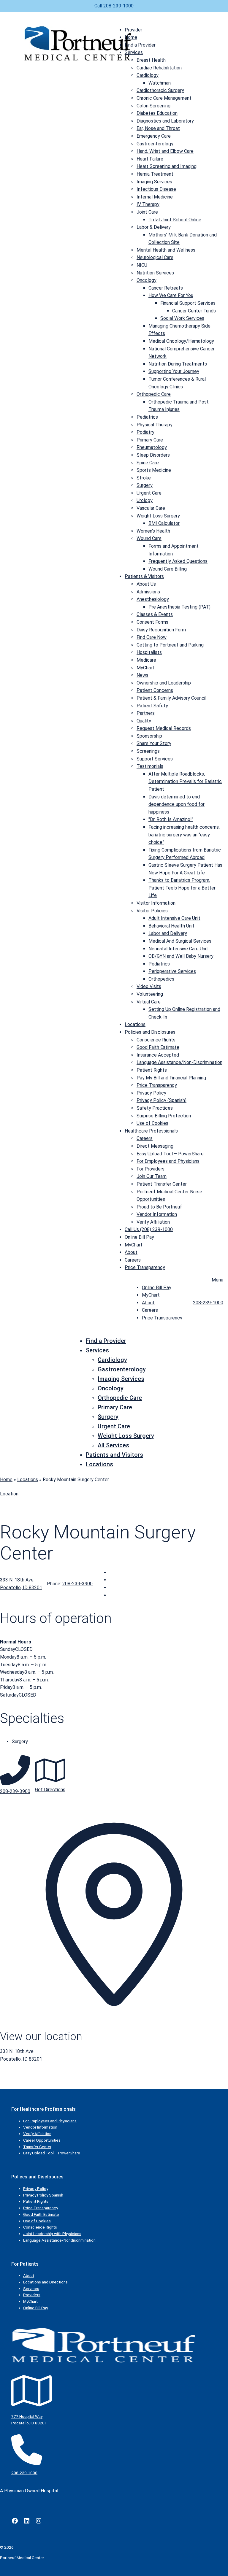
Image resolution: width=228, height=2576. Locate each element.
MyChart (145, 668)
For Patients (25, 2264)
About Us (146, 584)
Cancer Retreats (166, 288)
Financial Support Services (188, 303)
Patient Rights (152, 1070)
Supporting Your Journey (174, 371)
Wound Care (149, 538)
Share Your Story (154, 743)
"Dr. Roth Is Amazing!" (171, 819)
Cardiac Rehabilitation (159, 68)
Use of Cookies (152, 1123)
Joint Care (147, 212)
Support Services (155, 759)
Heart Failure (150, 159)
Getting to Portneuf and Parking (170, 645)
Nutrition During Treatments (178, 364)
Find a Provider (140, 45)
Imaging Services (154, 182)
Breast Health (151, 60)
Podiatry (145, 432)
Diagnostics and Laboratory (165, 121)
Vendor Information (157, 1214)
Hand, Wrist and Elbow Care (165, 151)
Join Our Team (152, 1176)
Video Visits (149, 986)
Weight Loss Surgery (158, 516)
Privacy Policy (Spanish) (161, 1100)
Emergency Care (154, 136)
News (142, 675)
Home (131, 37)
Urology (145, 500)
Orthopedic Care (154, 394)
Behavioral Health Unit (171, 926)
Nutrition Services (155, 273)
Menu (217, 1280)
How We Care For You (171, 295)
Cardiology (148, 75)
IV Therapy (148, 204)
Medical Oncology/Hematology (181, 341)
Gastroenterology (155, 144)
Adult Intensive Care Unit (174, 918)
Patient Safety (152, 706)
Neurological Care (155, 257)
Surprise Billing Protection (164, 1116)
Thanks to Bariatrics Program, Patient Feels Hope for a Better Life (182, 888)
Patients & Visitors (144, 576)
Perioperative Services (172, 971)
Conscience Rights (156, 1040)
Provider (133, 30)
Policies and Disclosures (150, 1032)
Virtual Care (149, 1002)
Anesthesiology (153, 599)
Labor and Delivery (168, 933)
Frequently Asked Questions (178, 561)
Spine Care (148, 463)
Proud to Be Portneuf (159, 1207)
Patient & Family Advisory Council (171, 698)
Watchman (160, 83)
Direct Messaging (155, 1146)
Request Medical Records (164, 728)
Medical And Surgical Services (180, 941)
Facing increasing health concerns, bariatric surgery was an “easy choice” (184, 835)
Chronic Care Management (164, 98)
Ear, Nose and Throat (158, 128)
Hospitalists (149, 652)
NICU (142, 265)
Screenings (148, 751)
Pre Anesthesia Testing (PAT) (179, 607)
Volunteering (150, 994)
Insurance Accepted (158, 1055)
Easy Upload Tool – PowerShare (170, 1154)
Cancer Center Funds (194, 311)
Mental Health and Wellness (166, 250)
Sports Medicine (154, 470)
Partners (146, 713)
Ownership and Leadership (164, 683)
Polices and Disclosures (37, 2177)
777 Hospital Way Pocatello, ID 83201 (29, 2420)
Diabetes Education (157, 113)
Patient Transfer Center (162, 1184)
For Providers (151, 1169)
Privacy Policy (151, 1093)
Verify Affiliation (153, 1222)
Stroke (144, 478)
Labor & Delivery (154, 227)
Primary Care (150, 440)
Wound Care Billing (168, 569)
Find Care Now (152, 637)
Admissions (148, 592)
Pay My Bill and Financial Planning (171, 1078)
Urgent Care (149, 493)
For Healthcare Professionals (43, 2109)
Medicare (146, 660)
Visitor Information (156, 903)
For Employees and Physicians (168, 1161)
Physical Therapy (155, 425)
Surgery (145, 485)
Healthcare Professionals (151, 1131)
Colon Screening (153, 106)
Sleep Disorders (153, 455)
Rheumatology (152, 447)
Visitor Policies (152, 911)
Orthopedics (161, 979)
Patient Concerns (155, 690)
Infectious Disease (156, 189)
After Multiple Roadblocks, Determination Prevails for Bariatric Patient (185, 782)
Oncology (147, 280)
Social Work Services (182, 318)
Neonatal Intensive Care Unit (178, 949)
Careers (145, 1138)
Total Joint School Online (175, 220)
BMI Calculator (164, 523)
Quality (144, 721)
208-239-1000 (118, 6)
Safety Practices (155, 1108)
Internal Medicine (155, 197)
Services (134, 52)
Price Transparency (157, 1085)
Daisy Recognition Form (161, 630)
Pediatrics (147, 417)
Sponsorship (149, 736)
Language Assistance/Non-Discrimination (179, 1062)
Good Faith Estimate (158, 1047)
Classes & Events (155, 614)
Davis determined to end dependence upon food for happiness (176, 804)
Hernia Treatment (155, 174)
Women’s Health (153, 531)
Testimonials (150, 766)
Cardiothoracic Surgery (160, 90)
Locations (135, 1024)
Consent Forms (152, 622)
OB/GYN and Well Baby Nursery (181, 956)
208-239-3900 (77, 1584)
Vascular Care (151, 508)
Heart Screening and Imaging (167, 166)
